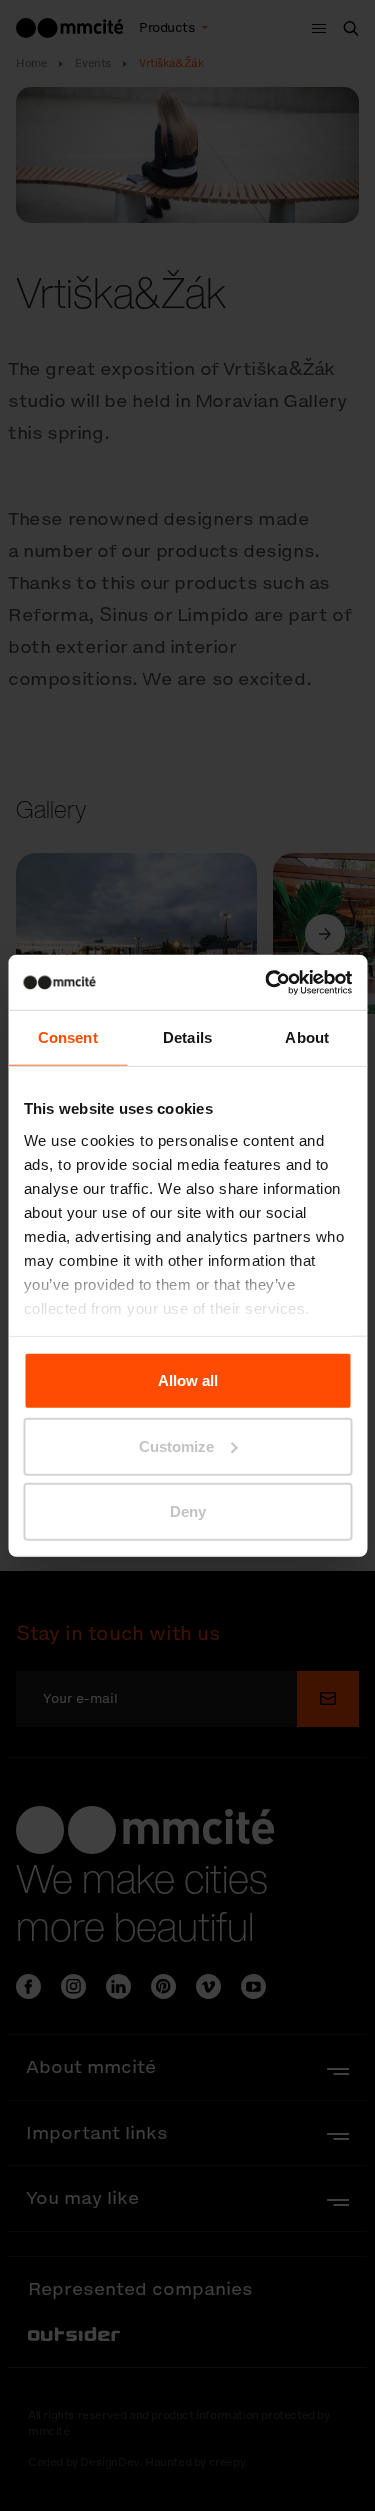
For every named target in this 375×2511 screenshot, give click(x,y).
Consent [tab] (68, 1037)
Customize (176, 1445)
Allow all (188, 1380)
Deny (188, 1511)
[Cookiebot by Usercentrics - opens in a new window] (267, 982)
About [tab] (307, 1037)
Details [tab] (187, 1037)
